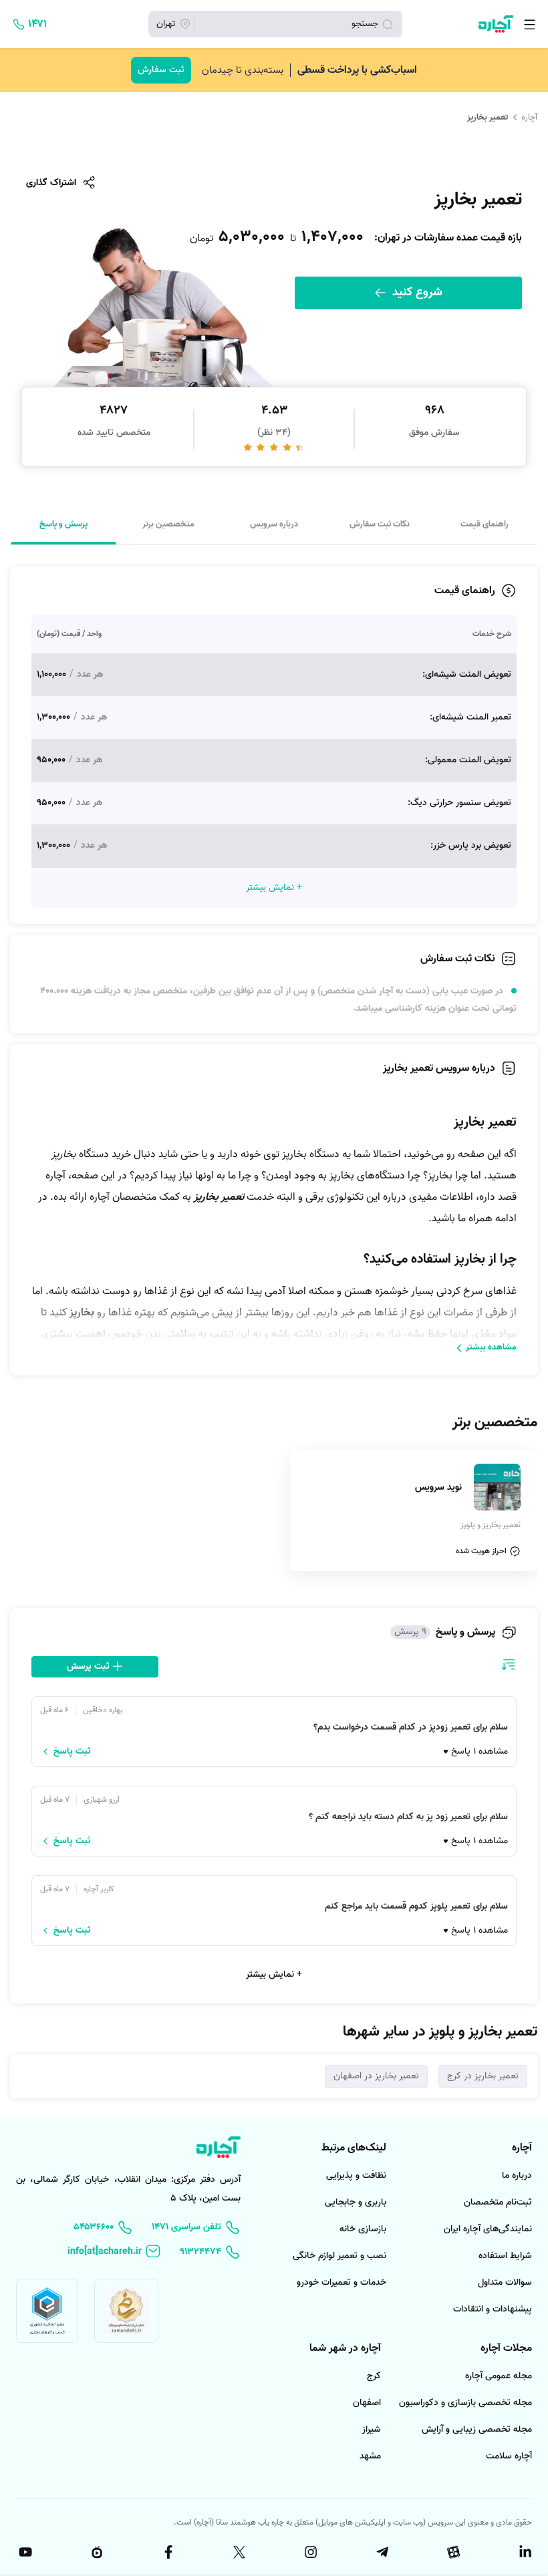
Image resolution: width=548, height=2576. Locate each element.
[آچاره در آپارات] (452, 2552)
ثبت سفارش (161, 70)
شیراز (372, 2429)
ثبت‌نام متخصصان (498, 2202)
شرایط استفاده (505, 2256)
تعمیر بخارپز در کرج (483, 2076)
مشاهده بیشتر (491, 1347)
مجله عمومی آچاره (499, 2376)
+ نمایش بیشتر (274, 1974)
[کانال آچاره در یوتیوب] (24, 2552)
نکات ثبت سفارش (380, 524)
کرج (374, 2376)
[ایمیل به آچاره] (114, 2252)
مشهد (370, 2456)
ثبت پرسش (90, 1666)
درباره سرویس (274, 524)
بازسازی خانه (363, 2229)
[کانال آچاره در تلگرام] (381, 2552)
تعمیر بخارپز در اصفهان (376, 2076)
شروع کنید (416, 292)
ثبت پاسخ (72, 1752)
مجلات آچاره (506, 2348)
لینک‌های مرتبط (354, 2148)
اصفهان (367, 2403)
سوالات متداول (505, 2282)
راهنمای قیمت (485, 524)
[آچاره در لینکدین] (524, 2552)
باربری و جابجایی (356, 2202)
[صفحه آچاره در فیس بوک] (167, 2552)
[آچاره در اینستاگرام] (309, 2552)
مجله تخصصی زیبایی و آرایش (477, 2429)
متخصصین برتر (168, 524)
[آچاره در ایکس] (239, 2552)
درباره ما (517, 2176)
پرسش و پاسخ (63, 524)
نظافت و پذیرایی (356, 2176)
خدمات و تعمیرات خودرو (341, 2282)
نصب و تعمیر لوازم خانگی (339, 2256)
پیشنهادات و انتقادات (493, 2309)
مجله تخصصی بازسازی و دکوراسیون (465, 2403)
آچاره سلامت (509, 2456)
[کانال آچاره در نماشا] (96, 2552)
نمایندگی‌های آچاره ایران (488, 2229)
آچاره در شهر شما (345, 2348)
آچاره (529, 117)
